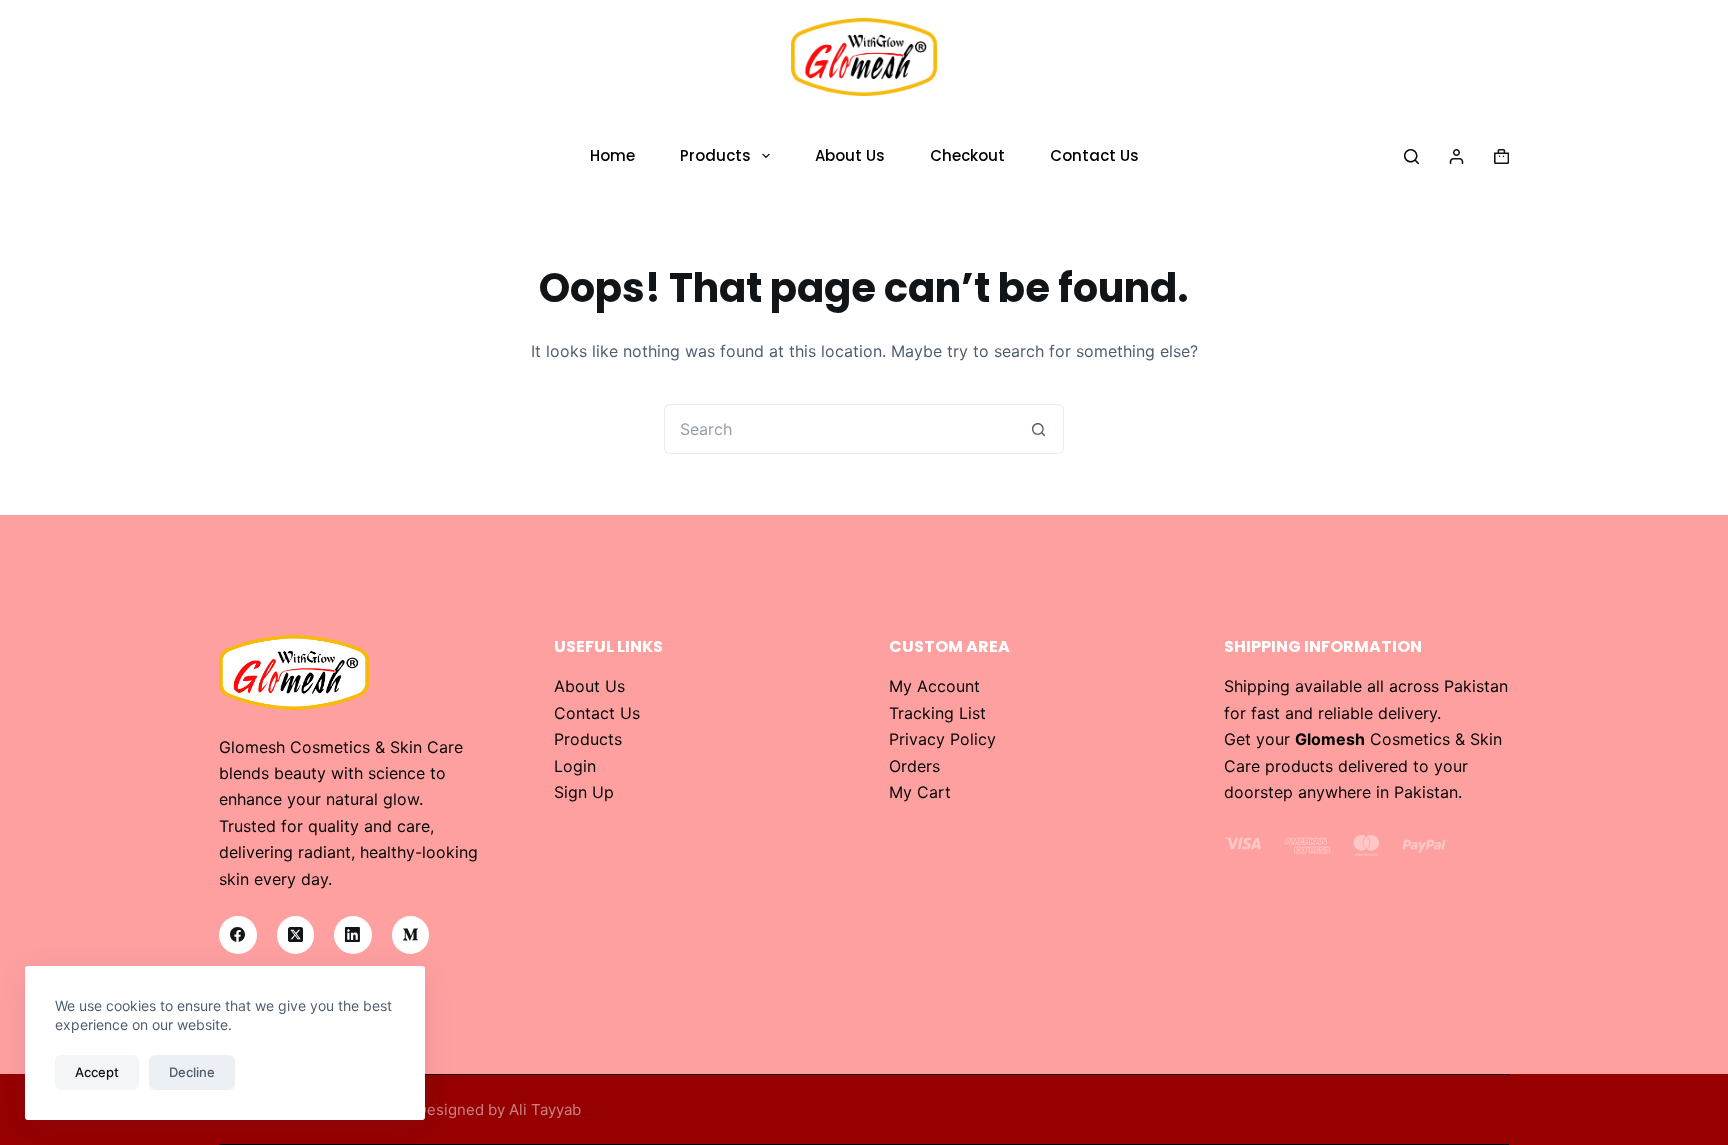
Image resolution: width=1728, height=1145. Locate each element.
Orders (914, 766)
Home (612, 155)
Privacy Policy (942, 739)
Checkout (967, 155)
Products (715, 155)
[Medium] (411, 935)
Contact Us (1094, 155)
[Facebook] (238, 935)
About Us (850, 155)
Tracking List (937, 713)
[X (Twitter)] (296, 935)
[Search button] (1039, 429)
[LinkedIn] (353, 935)
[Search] (1411, 156)
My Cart (920, 792)
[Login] (1456, 156)
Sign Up (584, 792)
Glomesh (1330, 739)
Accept (97, 1072)
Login (575, 766)
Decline (192, 1072)
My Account (934, 686)
